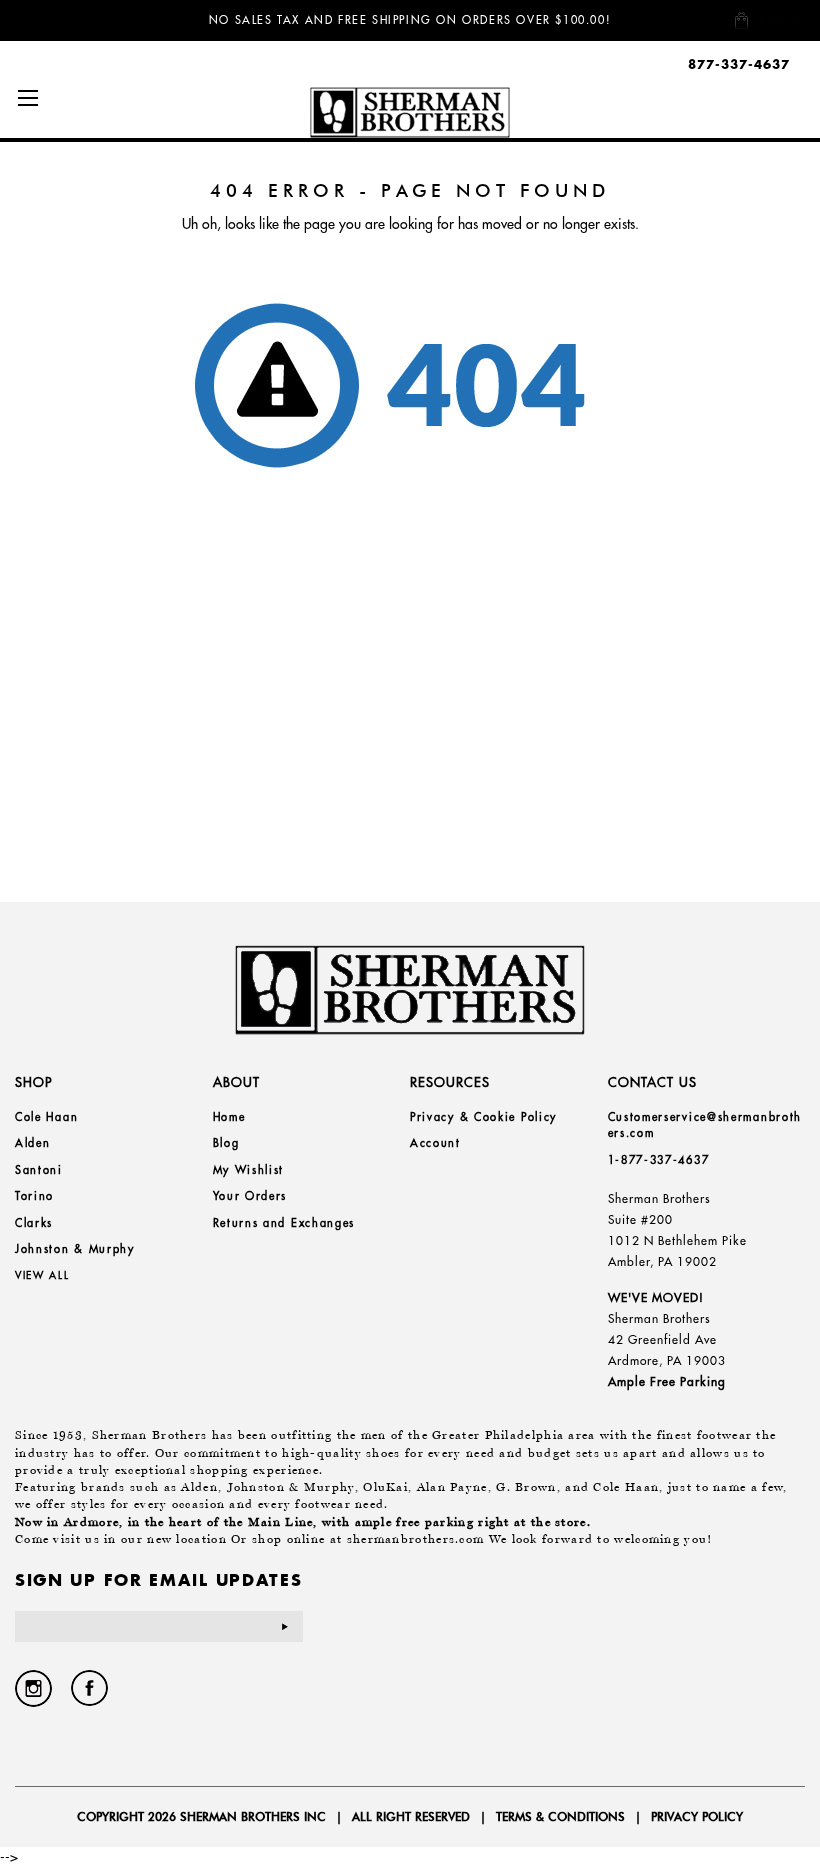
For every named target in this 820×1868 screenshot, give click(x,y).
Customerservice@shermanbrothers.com (705, 1125)
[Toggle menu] (27, 97)
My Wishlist (249, 1170)
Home (229, 1117)
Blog (226, 1143)
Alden (33, 1143)
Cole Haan (46, 1117)
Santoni (39, 1170)
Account (435, 1143)
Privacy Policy (697, 1816)
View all (42, 1275)
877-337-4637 (739, 64)
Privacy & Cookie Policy (483, 1117)
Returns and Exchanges (284, 1223)
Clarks (34, 1223)
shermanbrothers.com (416, 1539)
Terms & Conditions (560, 1816)
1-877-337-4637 (659, 1160)
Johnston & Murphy (75, 1249)
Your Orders (250, 1196)
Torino (34, 1196)
